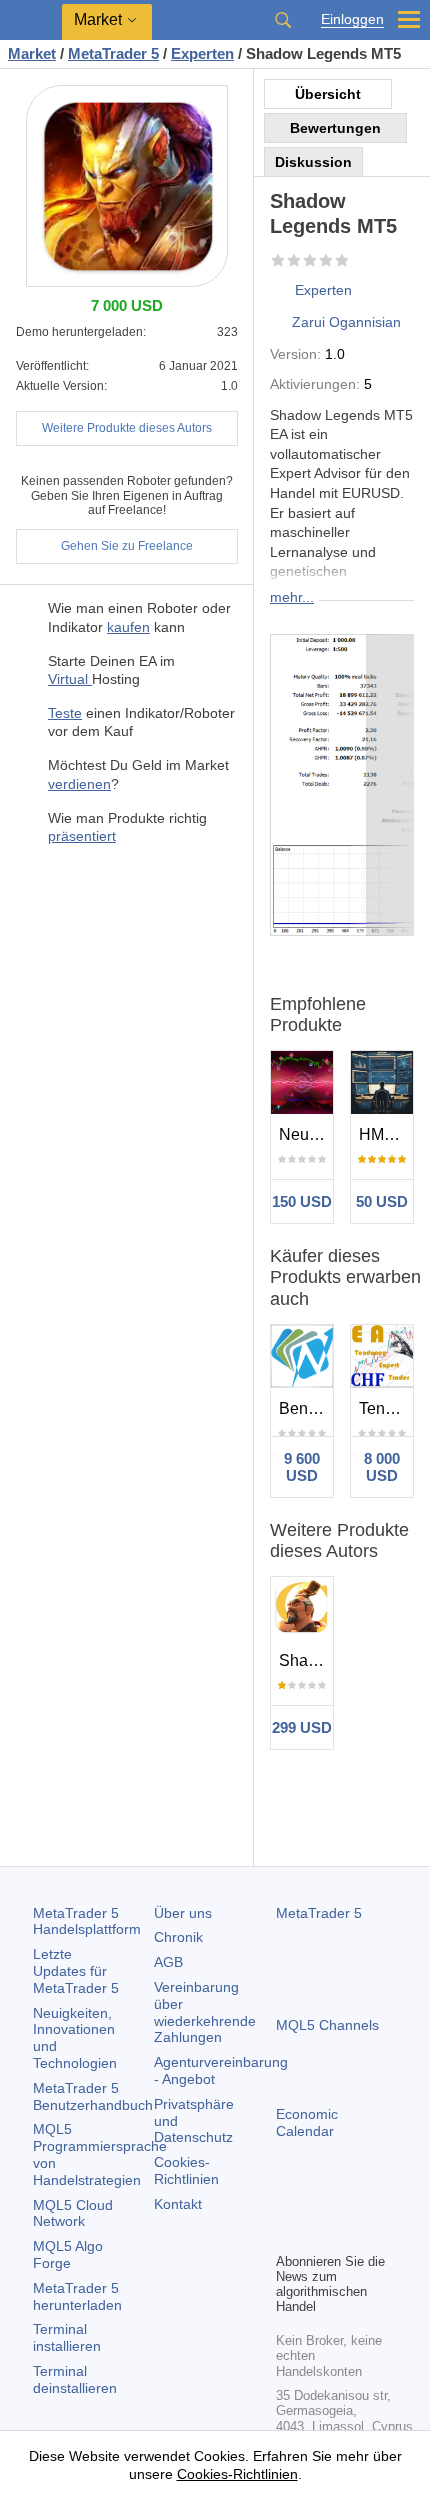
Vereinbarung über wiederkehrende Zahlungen (205, 2012)
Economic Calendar (307, 2122)
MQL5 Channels (327, 2025)
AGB (168, 1962)
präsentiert (82, 836)
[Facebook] (288, 2202)
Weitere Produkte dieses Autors (127, 428)
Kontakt (178, 2204)
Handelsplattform (87, 1921)
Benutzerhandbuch (93, 2096)
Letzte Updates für (76, 1971)
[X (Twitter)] (352, 2202)
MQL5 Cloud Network (73, 2213)
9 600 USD (302, 1467)
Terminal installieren (67, 2337)
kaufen (128, 627)
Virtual (70, 679)
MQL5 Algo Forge (68, 2254)
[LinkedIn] (288, 2234)
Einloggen (352, 19)
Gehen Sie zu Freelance (127, 546)
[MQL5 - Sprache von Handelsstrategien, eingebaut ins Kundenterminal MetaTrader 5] (31, 20)
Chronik (178, 1937)
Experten (323, 290)
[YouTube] (384, 2202)
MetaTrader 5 (319, 1913)
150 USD (302, 1201)
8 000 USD (382, 1467)
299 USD (302, 1727)
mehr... (292, 597)
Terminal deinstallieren (75, 2379)
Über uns (183, 1913)
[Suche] (283, 20)
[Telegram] (320, 2202)
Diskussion (313, 162)
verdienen (79, 784)
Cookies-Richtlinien (186, 2170)
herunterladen (77, 2296)
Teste (65, 713)
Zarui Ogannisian (346, 322)
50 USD (382, 1201)
